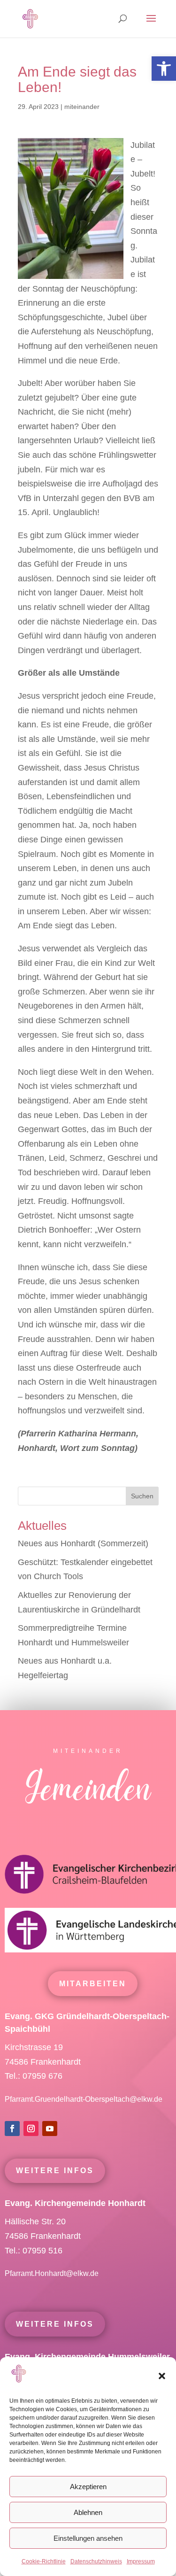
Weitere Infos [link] (55, 2171)
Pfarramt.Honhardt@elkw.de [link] (53, 2273)
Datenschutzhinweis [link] (96, 2561)
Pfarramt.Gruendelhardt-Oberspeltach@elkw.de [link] (84, 2099)
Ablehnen (88, 2512)
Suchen (142, 1496)
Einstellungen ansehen (88, 2538)
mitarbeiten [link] (93, 1984)
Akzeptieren (88, 2487)
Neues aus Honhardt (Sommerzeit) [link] (83, 1543)
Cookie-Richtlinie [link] (44, 2561)
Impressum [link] (141, 2561)
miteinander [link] (82, 107)
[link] (164, 69)
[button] (162, 2376)
